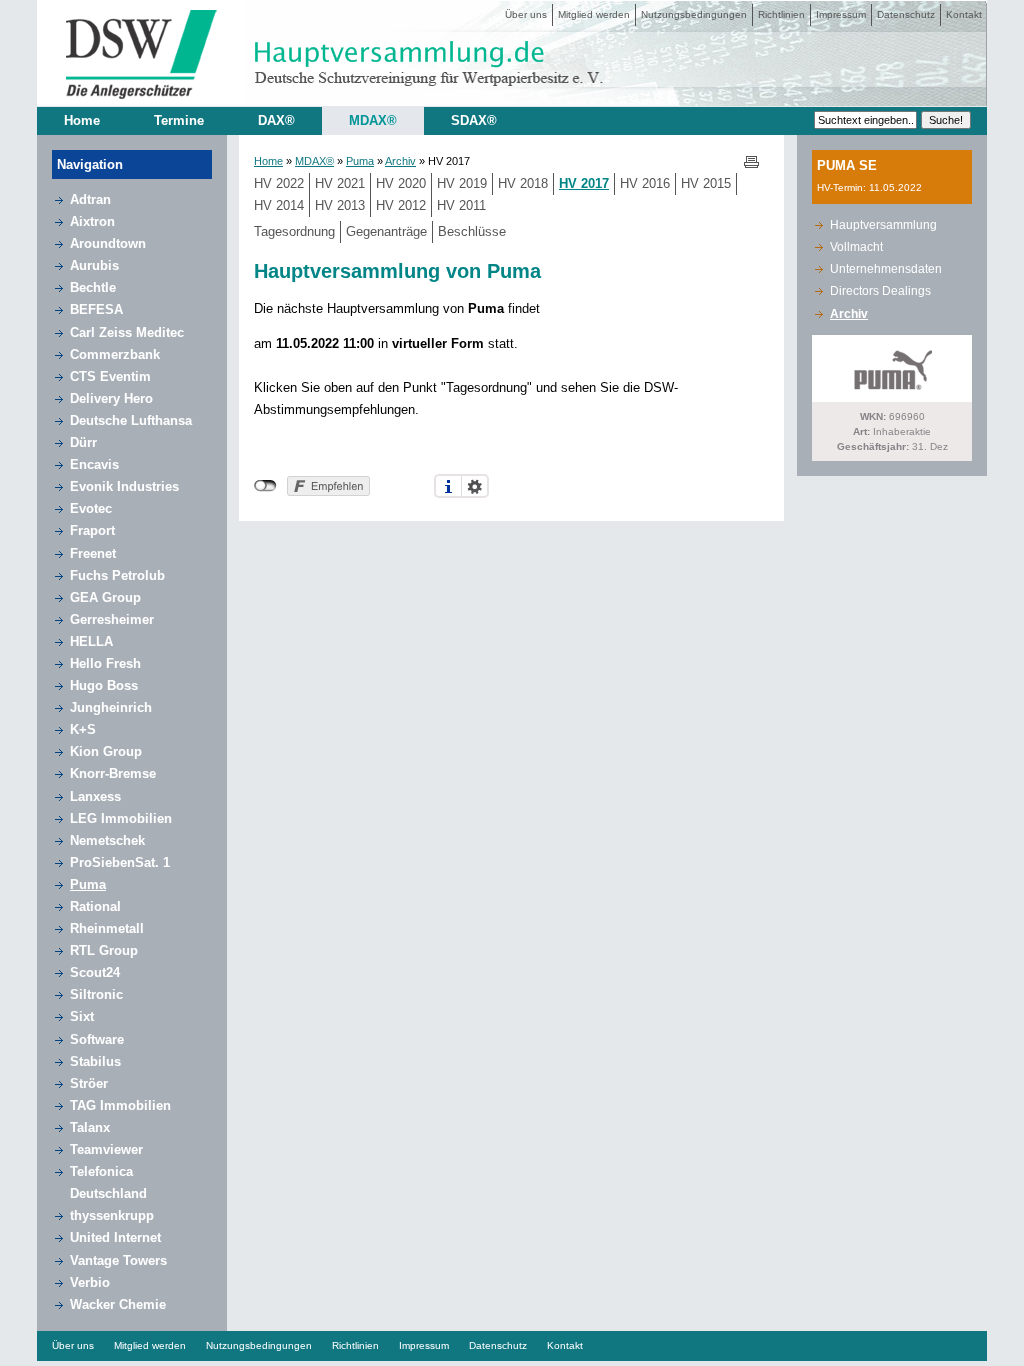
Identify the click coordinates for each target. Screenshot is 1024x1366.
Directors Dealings (880, 291)
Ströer (89, 1083)
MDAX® (373, 120)
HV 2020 (401, 183)
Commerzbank (115, 354)
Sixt (82, 1016)
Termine (179, 120)
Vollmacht (856, 247)
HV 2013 (340, 205)
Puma (88, 884)
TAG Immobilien (120, 1105)
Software (97, 1039)
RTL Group (104, 950)
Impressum (841, 14)
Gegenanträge (386, 231)
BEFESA (96, 309)
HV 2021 (340, 183)
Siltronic (96, 994)
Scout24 (95, 972)
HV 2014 (279, 205)
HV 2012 (401, 205)
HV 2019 (462, 183)
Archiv (400, 161)
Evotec (91, 508)
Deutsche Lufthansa (131, 420)
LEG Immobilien (121, 818)
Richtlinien (781, 14)
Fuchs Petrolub (117, 575)
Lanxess (95, 796)
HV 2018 (523, 183)
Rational (95, 906)
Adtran (90, 199)
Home (82, 120)
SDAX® (474, 120)
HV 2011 (461, 205)
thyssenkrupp (112, 1215)
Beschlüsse (472, 231)
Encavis (94, 464)
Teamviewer (106, 1149)
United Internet (115, 1237)
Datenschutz (906, 14)
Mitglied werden (594, 14)
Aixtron (92, 221)
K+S (83, 729)
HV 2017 (584, 183)
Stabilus (95, 1061)
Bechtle (93, 287)
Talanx (90, 1127)
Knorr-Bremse (113, 773)
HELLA (91, 641)
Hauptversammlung (883, 225)
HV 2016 (645, 183)
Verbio (90, 1282)
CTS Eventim (110, 376)
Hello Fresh (105, 663)
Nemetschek (107, 840)
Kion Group (106, 751)
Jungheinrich (111, 707)
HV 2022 (279, 183)
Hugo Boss (104, 685)
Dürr (83, 442)
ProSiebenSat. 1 (120, 862)
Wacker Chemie (118, 1304)
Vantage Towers (118, 1260)
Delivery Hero (111, 398)
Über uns (526, 14)
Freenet (93, 553)
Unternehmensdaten (886, 269)
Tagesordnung (294, 231)
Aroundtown (108, 243)
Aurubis (94, 265)
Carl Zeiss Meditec (127, 332)
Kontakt (964, 14)
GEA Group (105, 597)
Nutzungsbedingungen (694, 14)
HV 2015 (706, 183)
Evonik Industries (124, 486)
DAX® (276, 120)
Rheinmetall (107, 928)
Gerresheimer (112, 619)
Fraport (92, 530)
